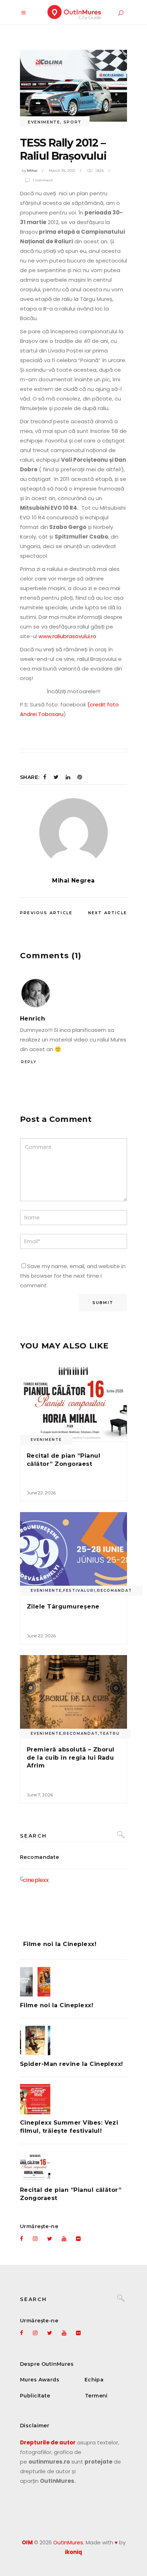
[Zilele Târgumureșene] (73, 1552)
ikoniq (73, 2552)
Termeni (96, 2396)
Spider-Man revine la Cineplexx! (72, 2064)
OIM (27, 2542)
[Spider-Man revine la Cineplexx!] (73, 2040)
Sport (73, 122)
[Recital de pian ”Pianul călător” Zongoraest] (73, 1401)
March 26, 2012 (62, 171)
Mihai (32, 171)
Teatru (110, 1734)
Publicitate (35, 2396)
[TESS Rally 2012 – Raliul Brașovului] (73, 832)
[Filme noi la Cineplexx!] (73, 1903)
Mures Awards (40, 2380)
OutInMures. (69, 2542)
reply (29, 1062)
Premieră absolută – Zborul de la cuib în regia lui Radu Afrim (70, 1758)
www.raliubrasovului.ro (67, 636)
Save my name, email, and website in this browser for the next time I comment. (73, 1276)
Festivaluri (79, 1591)
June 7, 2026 (40, 1795)
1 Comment (43, 180)
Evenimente (44, 122)
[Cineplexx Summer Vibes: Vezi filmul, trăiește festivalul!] (73, 2099)
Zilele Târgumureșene (63, 1607)
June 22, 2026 (41, 1493)
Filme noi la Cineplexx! (60, 1944)
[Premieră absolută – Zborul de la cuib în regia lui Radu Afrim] (73, 1695)
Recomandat (115, 1591)
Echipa (94, 2380)
